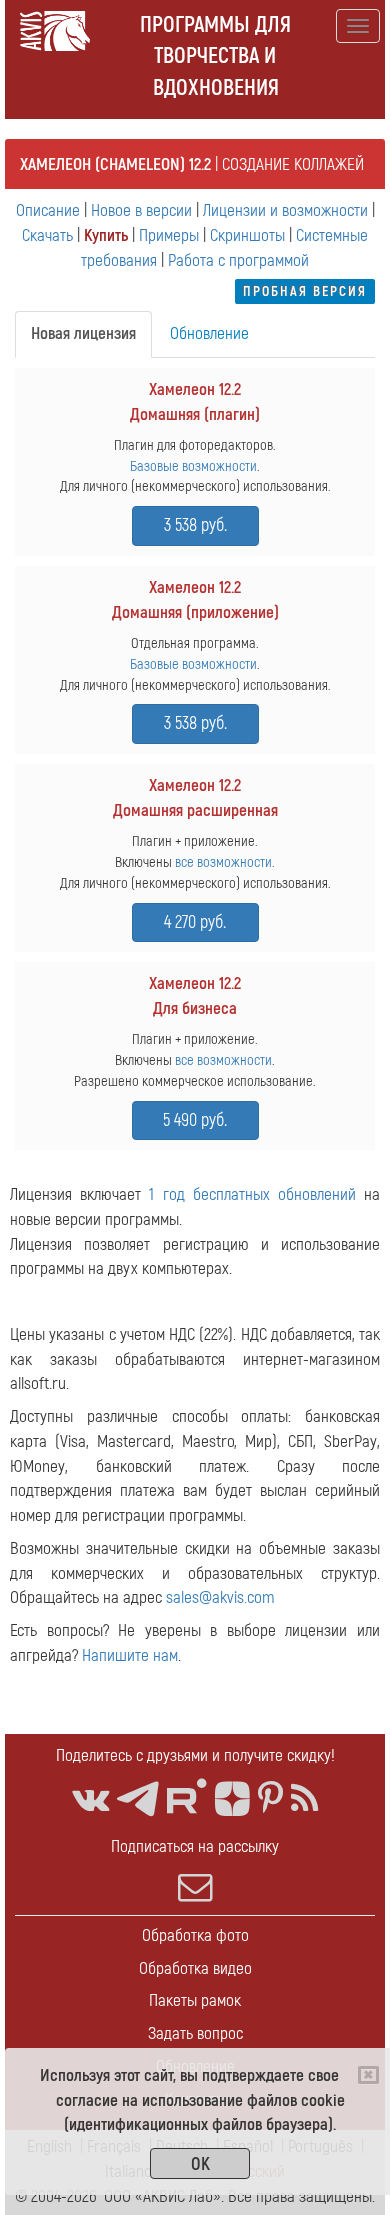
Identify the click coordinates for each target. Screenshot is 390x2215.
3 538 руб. (195, 525)
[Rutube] (187, 1796)
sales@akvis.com (220, 1597)
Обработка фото (195, 1935)
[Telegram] (138, 1799)
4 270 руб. (195, 922)
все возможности (223, 862)
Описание (48, 210)
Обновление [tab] (209, 333)
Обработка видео (195, 1968)
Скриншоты (247, 235)
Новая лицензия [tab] (83, 333)
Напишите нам (130, 1655)
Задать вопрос (195, 2033)
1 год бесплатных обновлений (252, 1194)
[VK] (90, 1799)
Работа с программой (238, 260)
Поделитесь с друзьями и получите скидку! (195, 1755)
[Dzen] (232, 1799)
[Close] (368, 2075)
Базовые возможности (193, 466)
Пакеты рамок (195, 2000)
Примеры (169, 235)
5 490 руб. (195, 1120)
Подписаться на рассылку (195, 1846)
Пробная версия (305, 291)
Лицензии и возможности (285, 210)
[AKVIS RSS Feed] (304, 1799)
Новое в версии (141, 210)
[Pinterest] (270, 1799)
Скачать (47, 235)
